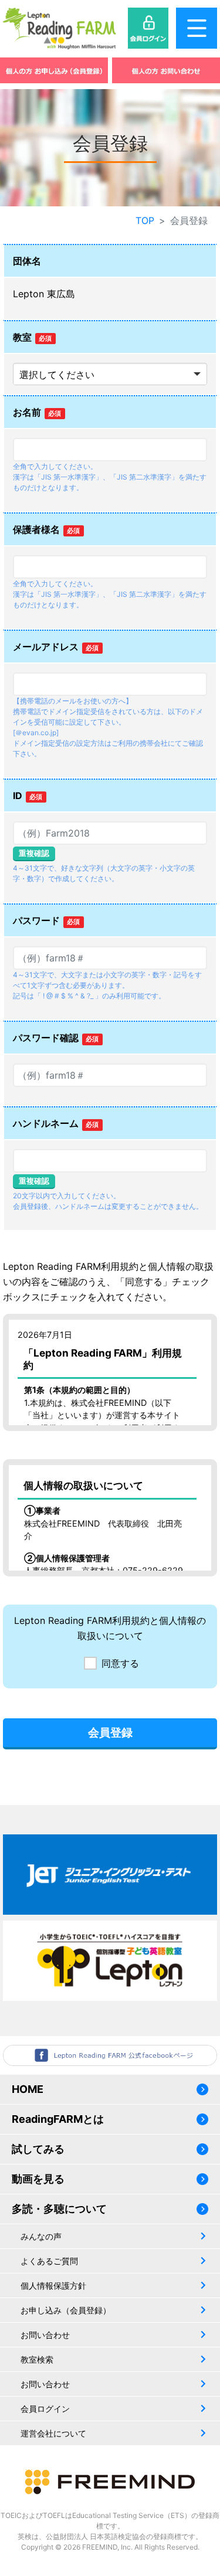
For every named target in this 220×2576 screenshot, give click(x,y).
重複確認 (34, 853)
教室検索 (37, 2359)
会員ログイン (45, 2409)
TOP (145, 220)
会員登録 (110, 1732)
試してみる (38, 2149)
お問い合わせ (45, 2335)
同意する (120, 1663)
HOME (28, 2089)
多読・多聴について (59, 2209)
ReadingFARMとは (58, 2119)
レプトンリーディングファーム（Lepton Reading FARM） (60, 28)
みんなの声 (41, 2236)
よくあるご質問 (49, 2261)
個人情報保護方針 (53, 2286)
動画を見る (38, 2179)
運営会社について (53, 2433)
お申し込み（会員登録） (66, 2310)
